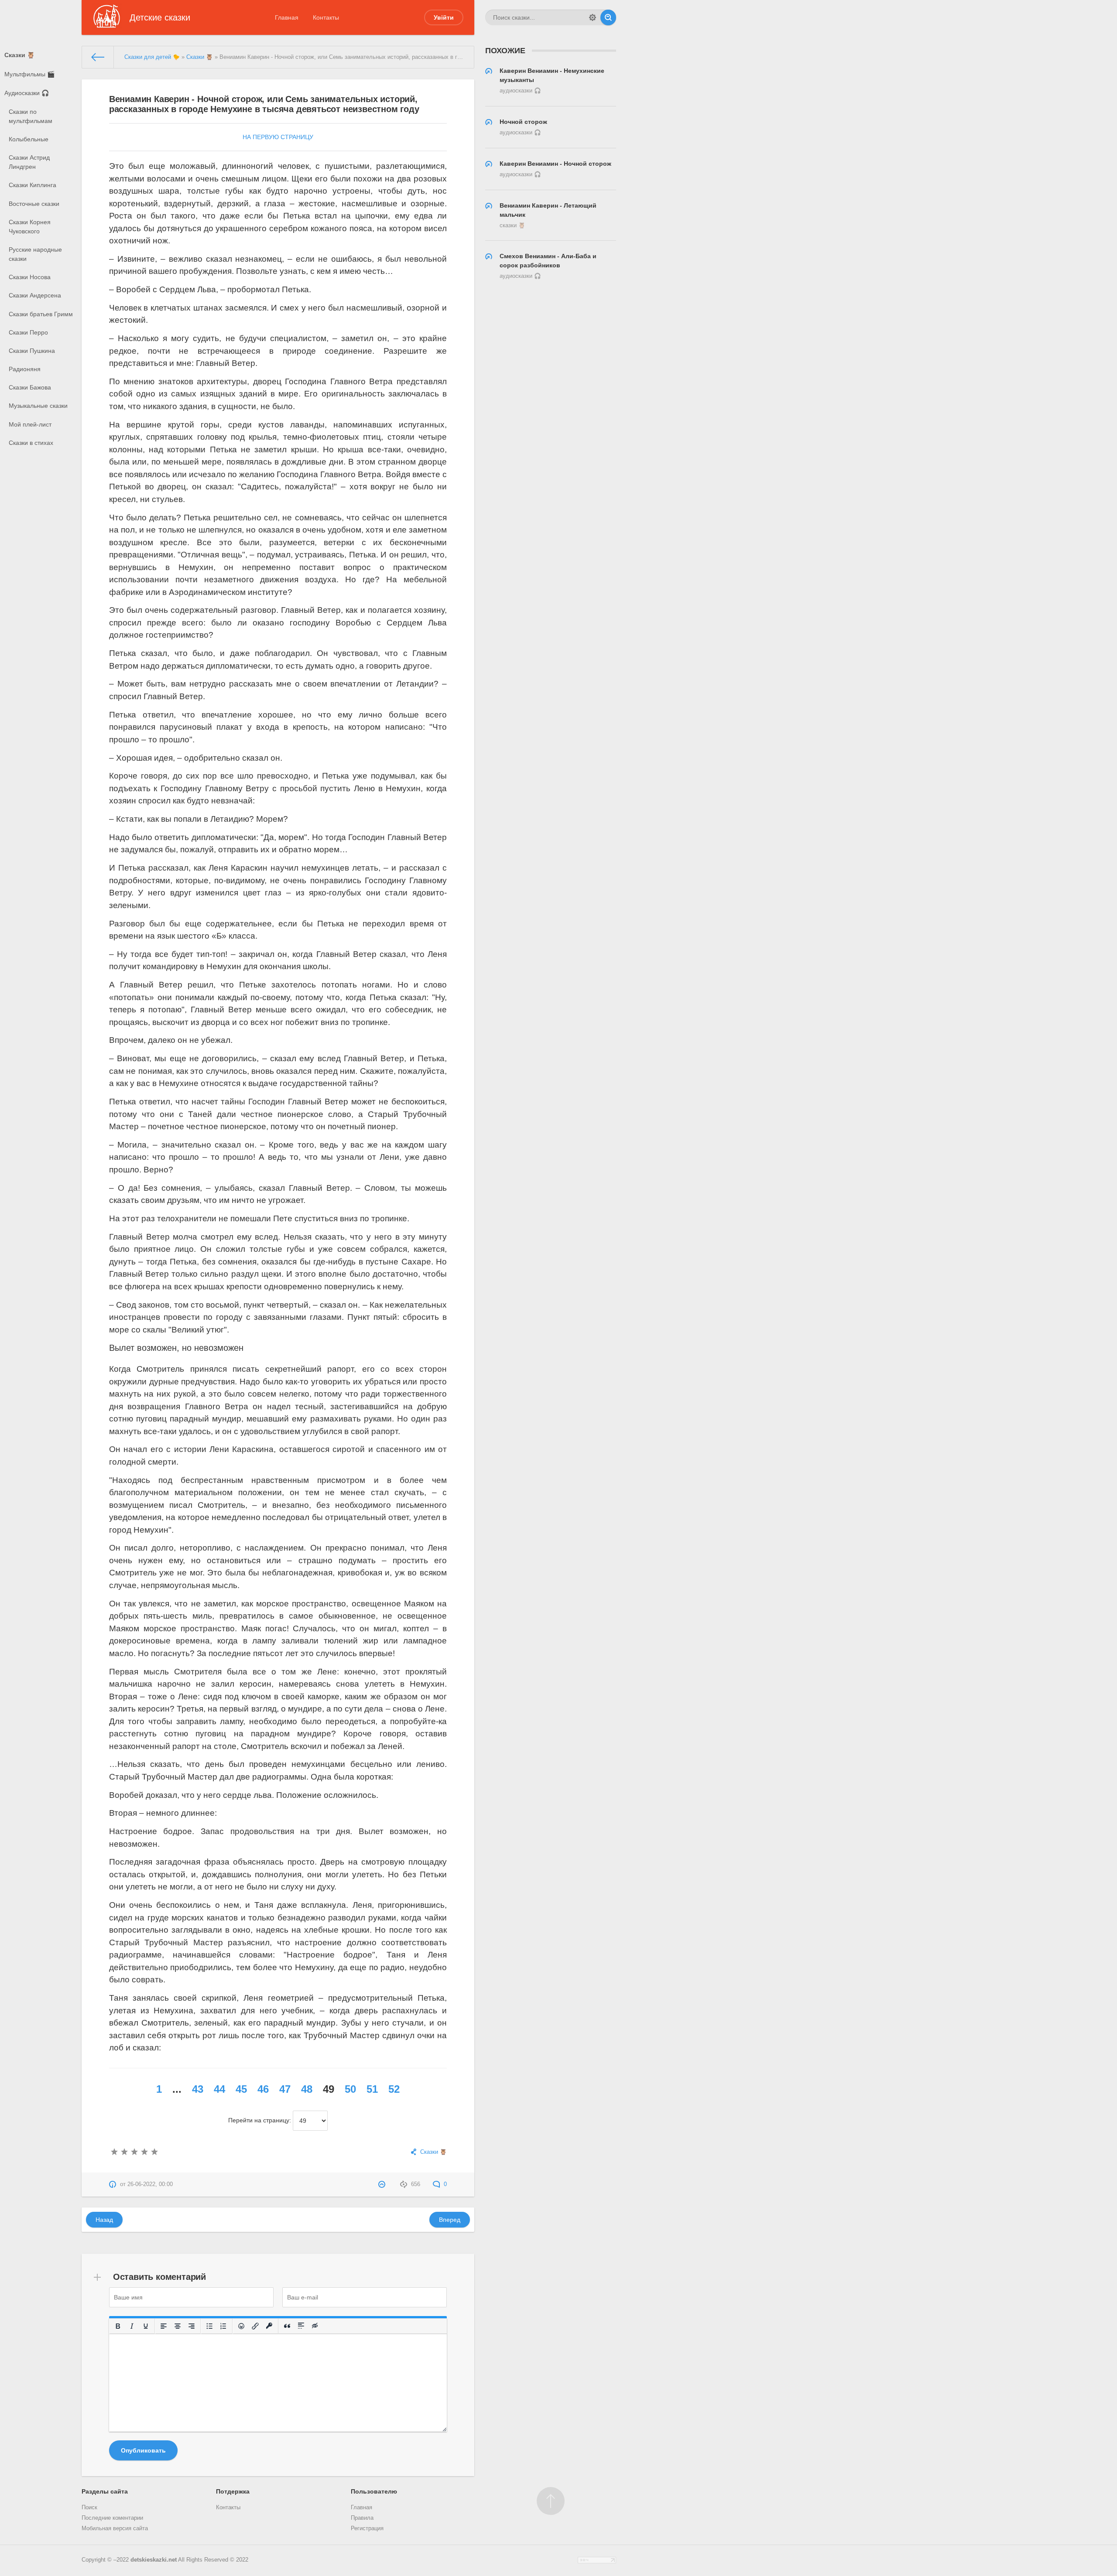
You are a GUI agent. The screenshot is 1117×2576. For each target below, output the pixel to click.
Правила (362, 2518)
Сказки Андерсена (35, 295)
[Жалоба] (383, 2184)
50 (350, 2089)
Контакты (326, 17)
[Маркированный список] (209, 2326)
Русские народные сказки (35, 254)
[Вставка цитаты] (287, 2326)
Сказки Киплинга (33, 185)
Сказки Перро (28, 332)
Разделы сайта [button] (105, 2491)
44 (219, 2089)
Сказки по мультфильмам (31, 116)
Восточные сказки (34, 204)
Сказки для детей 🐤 (152, 57)
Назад (104, 2220)
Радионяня (25, 369)
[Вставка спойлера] (301, 2326)
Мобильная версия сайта (115, 2528)
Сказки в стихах (31, 443)
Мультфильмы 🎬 (29, 74)
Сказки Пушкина (32, 351)
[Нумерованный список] (223, 2326)
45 (241, 2089)
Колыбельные (29, 139)
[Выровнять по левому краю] (164, 2326)
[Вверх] (551, 2501)
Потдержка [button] (233, 2491)
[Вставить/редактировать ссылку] (255, 2326)
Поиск (89, 2508)
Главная (287, 17)
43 (198, 2089)
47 (285, 2089)
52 (394, 2089)
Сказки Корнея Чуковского (30, 227)
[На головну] (98, 57)
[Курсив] (132, 2326)
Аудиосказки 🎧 (27, 93)
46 (263, 2089)
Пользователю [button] (374, 2491)
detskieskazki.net (154, 2560)
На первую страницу (278, 137)
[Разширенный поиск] (593, 17)
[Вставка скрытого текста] (315, 2326)
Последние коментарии (112, 2518)
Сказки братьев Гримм (41, 314)
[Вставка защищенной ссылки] (269, 2326)
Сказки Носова (30, 277)
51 (372, 2089)
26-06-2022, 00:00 (150, 2184)
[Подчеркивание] (146, 2326)
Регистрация (367, 2528)
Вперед (450, 2220)
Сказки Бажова (30, 387)
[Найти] (608, 17)
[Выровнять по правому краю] (192, 2326)
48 (307, 2089)
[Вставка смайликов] (241, 2326)
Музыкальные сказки (38, 406)
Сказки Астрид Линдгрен (29, 162)
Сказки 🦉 (19, 55)
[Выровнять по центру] (178, 2326)
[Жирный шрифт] (118, 2326)
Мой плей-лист (30, 424)
